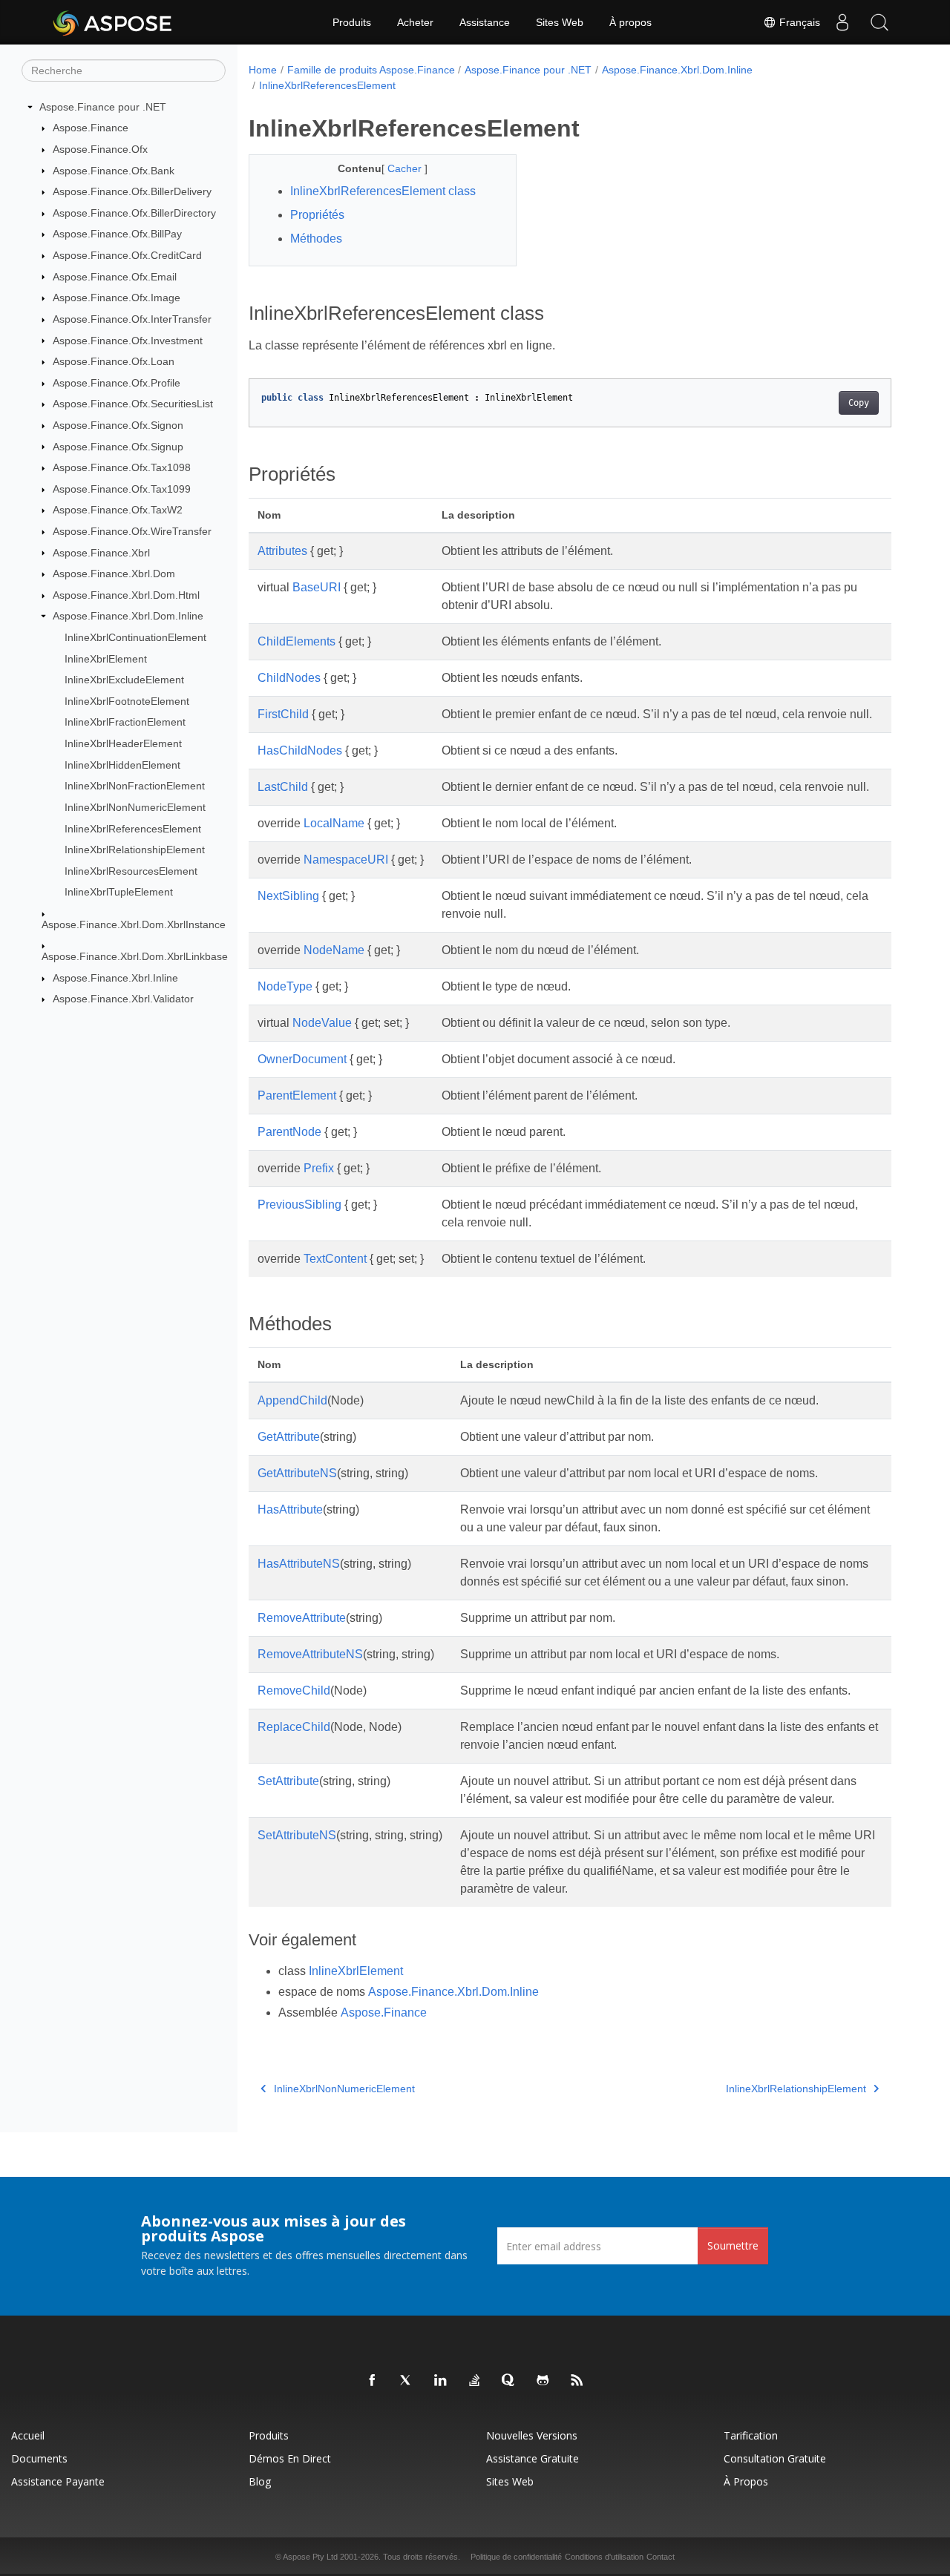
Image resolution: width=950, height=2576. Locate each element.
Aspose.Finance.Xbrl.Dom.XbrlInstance (134, 924)
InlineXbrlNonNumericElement (135, 807)
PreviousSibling (299, 1205)
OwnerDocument (302, 1059)
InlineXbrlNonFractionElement (135, 786)
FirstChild (283, 714)
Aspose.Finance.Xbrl (101, 553)
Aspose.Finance (91, 128)
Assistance (485, 22)
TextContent (335, 1259)
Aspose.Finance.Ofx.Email (115, 277)
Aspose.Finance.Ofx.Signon (118, 425)
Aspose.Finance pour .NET (103, 107)
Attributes (282, 551)
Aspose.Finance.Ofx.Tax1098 (122, 467)
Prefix (319, 1168)
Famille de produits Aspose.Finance (371, 70)
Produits (352, 22)
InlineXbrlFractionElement (125, 722)
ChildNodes (289, 678)
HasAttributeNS (299, 1564)
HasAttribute (290, 1509)
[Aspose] (113, 22)
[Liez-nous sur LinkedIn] (441, 2381)
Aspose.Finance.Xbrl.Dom (114, 574)
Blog (260, 2481)
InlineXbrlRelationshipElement (135, 850)
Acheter (415, 22)
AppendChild (292, 1400)
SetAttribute (288, 1781)
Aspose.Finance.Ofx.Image (117, 298)
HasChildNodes (300, 750)
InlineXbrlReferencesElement (133, 829)
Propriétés (317, 215)
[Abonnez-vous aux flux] (577, 2381)
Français (798, 22)
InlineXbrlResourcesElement (131, 871)
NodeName (334, 950)
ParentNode (289, 1132)
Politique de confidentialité (516, 2557)
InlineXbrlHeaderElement (123, 743)
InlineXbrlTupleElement (119, 892)
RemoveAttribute (302, 1618)
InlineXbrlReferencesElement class (383, 191)
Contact (661, 2557)
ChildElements (297, 641)
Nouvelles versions (532, 2435)
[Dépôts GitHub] (543, 2381)
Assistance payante (58, 2481)
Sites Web (560, 22)
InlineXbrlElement (106, 659)
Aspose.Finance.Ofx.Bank (114, 171)
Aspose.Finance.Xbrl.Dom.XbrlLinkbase (135, 956)
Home (263, 70)
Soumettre (733, 2245)
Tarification (751, 2435)
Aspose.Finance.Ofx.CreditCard (127, 255)
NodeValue (322, 1023)
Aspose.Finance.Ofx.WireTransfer (132, 531)
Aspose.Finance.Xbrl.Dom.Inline (128, 616)
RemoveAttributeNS (310, 1654)
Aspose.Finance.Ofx (100, 149)
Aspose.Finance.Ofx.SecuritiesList (133, 404)
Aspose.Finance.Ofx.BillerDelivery (132, 191)
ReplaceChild (294, 1727)
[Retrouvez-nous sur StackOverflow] (475, 2381)
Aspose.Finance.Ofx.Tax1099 (122, 489)
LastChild (283, 787)
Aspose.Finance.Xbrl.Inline (115, 978)
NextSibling (288, 896)
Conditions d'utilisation (604, 2557)
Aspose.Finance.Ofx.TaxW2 (118, 510)
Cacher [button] (406, 168)
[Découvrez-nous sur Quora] (509, 2381)
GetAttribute (289, 1437)
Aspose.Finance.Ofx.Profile (117, 383)
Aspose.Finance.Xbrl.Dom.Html (126, 595)
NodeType (285, 986)
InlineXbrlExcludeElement (124, 680)
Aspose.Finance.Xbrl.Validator (123, 999)
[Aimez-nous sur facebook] (373, 2381)
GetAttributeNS (297, 1473)
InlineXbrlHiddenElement (122, 765)
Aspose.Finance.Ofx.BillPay (117, 234)
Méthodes (316, 239)
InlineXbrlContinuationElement (135, 637)
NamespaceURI (346, 860)
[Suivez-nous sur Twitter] (407, 2381)
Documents (39, 2458)
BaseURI (317, 587)
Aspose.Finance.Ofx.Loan (114, 361)
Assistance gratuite (533, 2458)
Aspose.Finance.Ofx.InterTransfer (132, 319)
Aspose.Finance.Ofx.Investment (128, 341)
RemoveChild (294, 1690)
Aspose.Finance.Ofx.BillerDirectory (134, 213)
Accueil (28, 2435)
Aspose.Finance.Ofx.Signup (118, 447)
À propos (630, 22)
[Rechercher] (879, 22)
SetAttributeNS (297, 1835)
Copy (859, 403)
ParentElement (297, 1095)
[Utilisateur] (842, 22)
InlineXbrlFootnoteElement (127, 701)
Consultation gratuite (775, 2458)
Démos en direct (290, 2458)
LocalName (334, 823)
